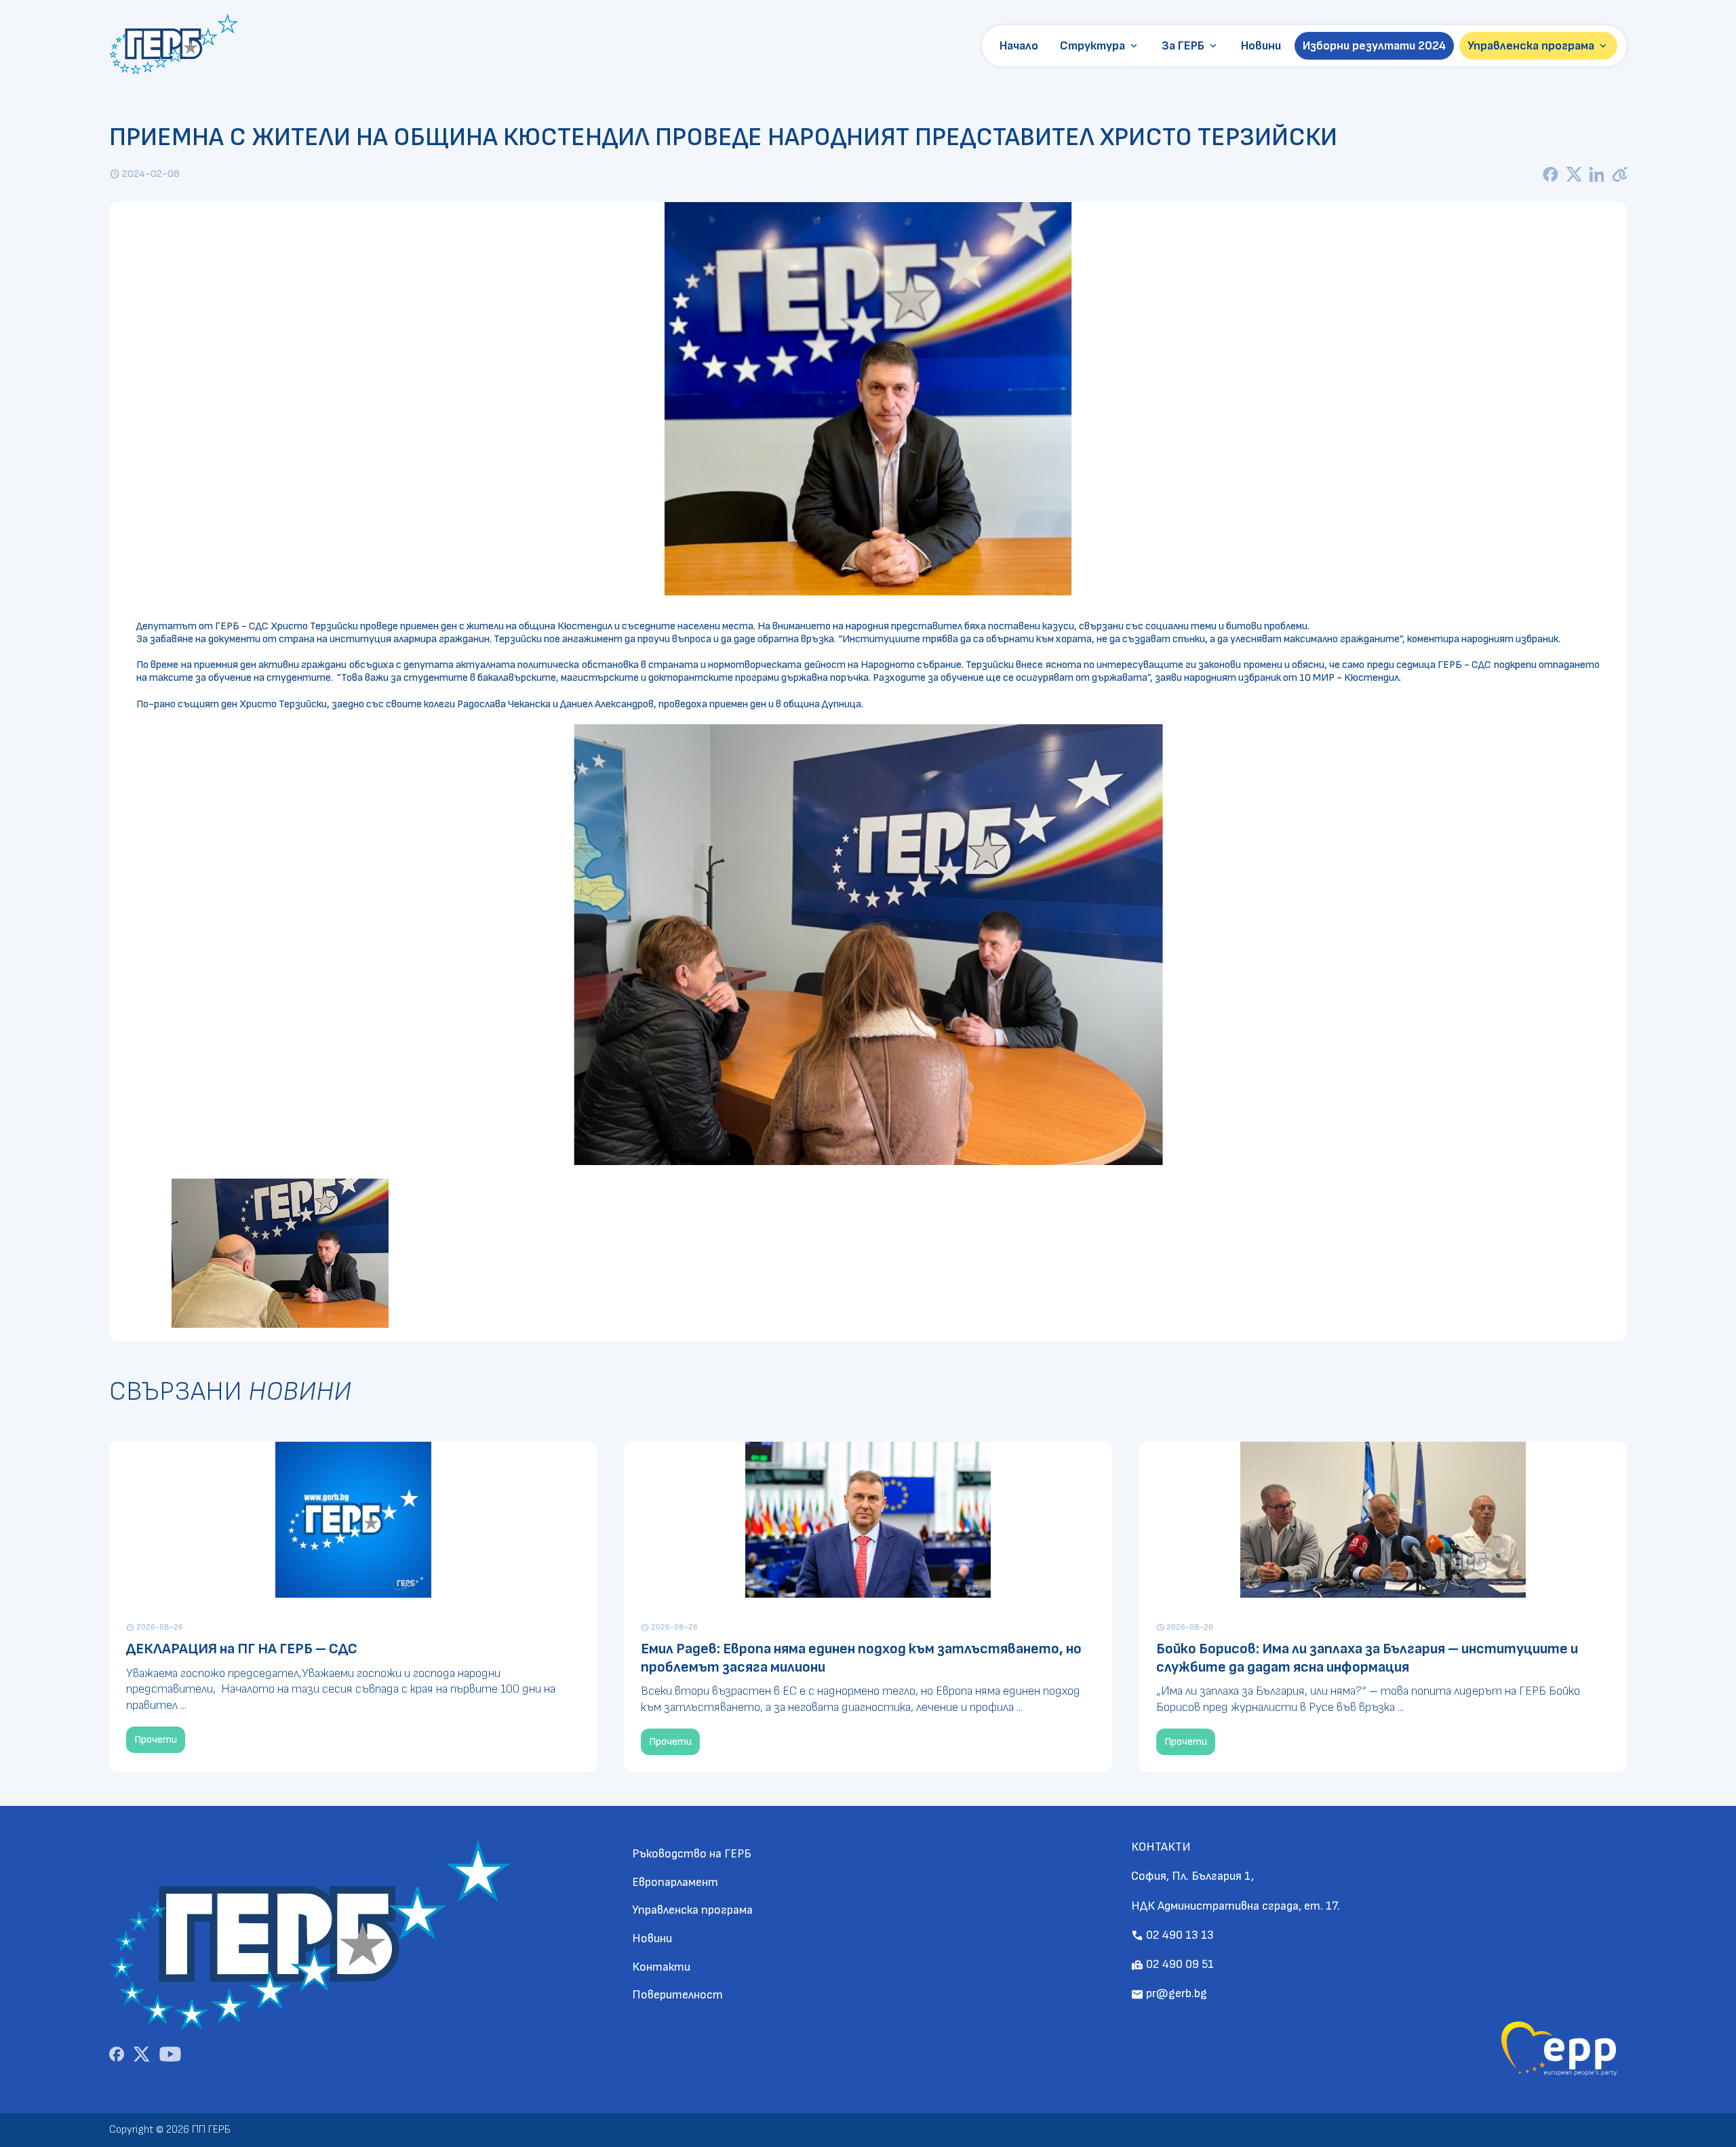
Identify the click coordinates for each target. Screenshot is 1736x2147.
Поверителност (677, 1995)
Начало (1019, 46)
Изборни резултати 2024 (1374, 46)
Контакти (661, 1967)
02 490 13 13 (1172, 1935)
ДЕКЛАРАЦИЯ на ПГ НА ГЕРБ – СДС (242, 1649)
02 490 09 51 (1172, 1964)
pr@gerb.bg (1169, 1993)
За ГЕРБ (1190, 46)
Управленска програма (1538, 46)
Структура (1100, 46)
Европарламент (675, 1882)
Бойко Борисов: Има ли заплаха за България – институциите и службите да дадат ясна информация (1367, 1658)
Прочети (156, 1740)
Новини (1261, 46)
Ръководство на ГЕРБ (692, 1854)
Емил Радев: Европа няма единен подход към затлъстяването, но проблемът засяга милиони (861, 1658)
